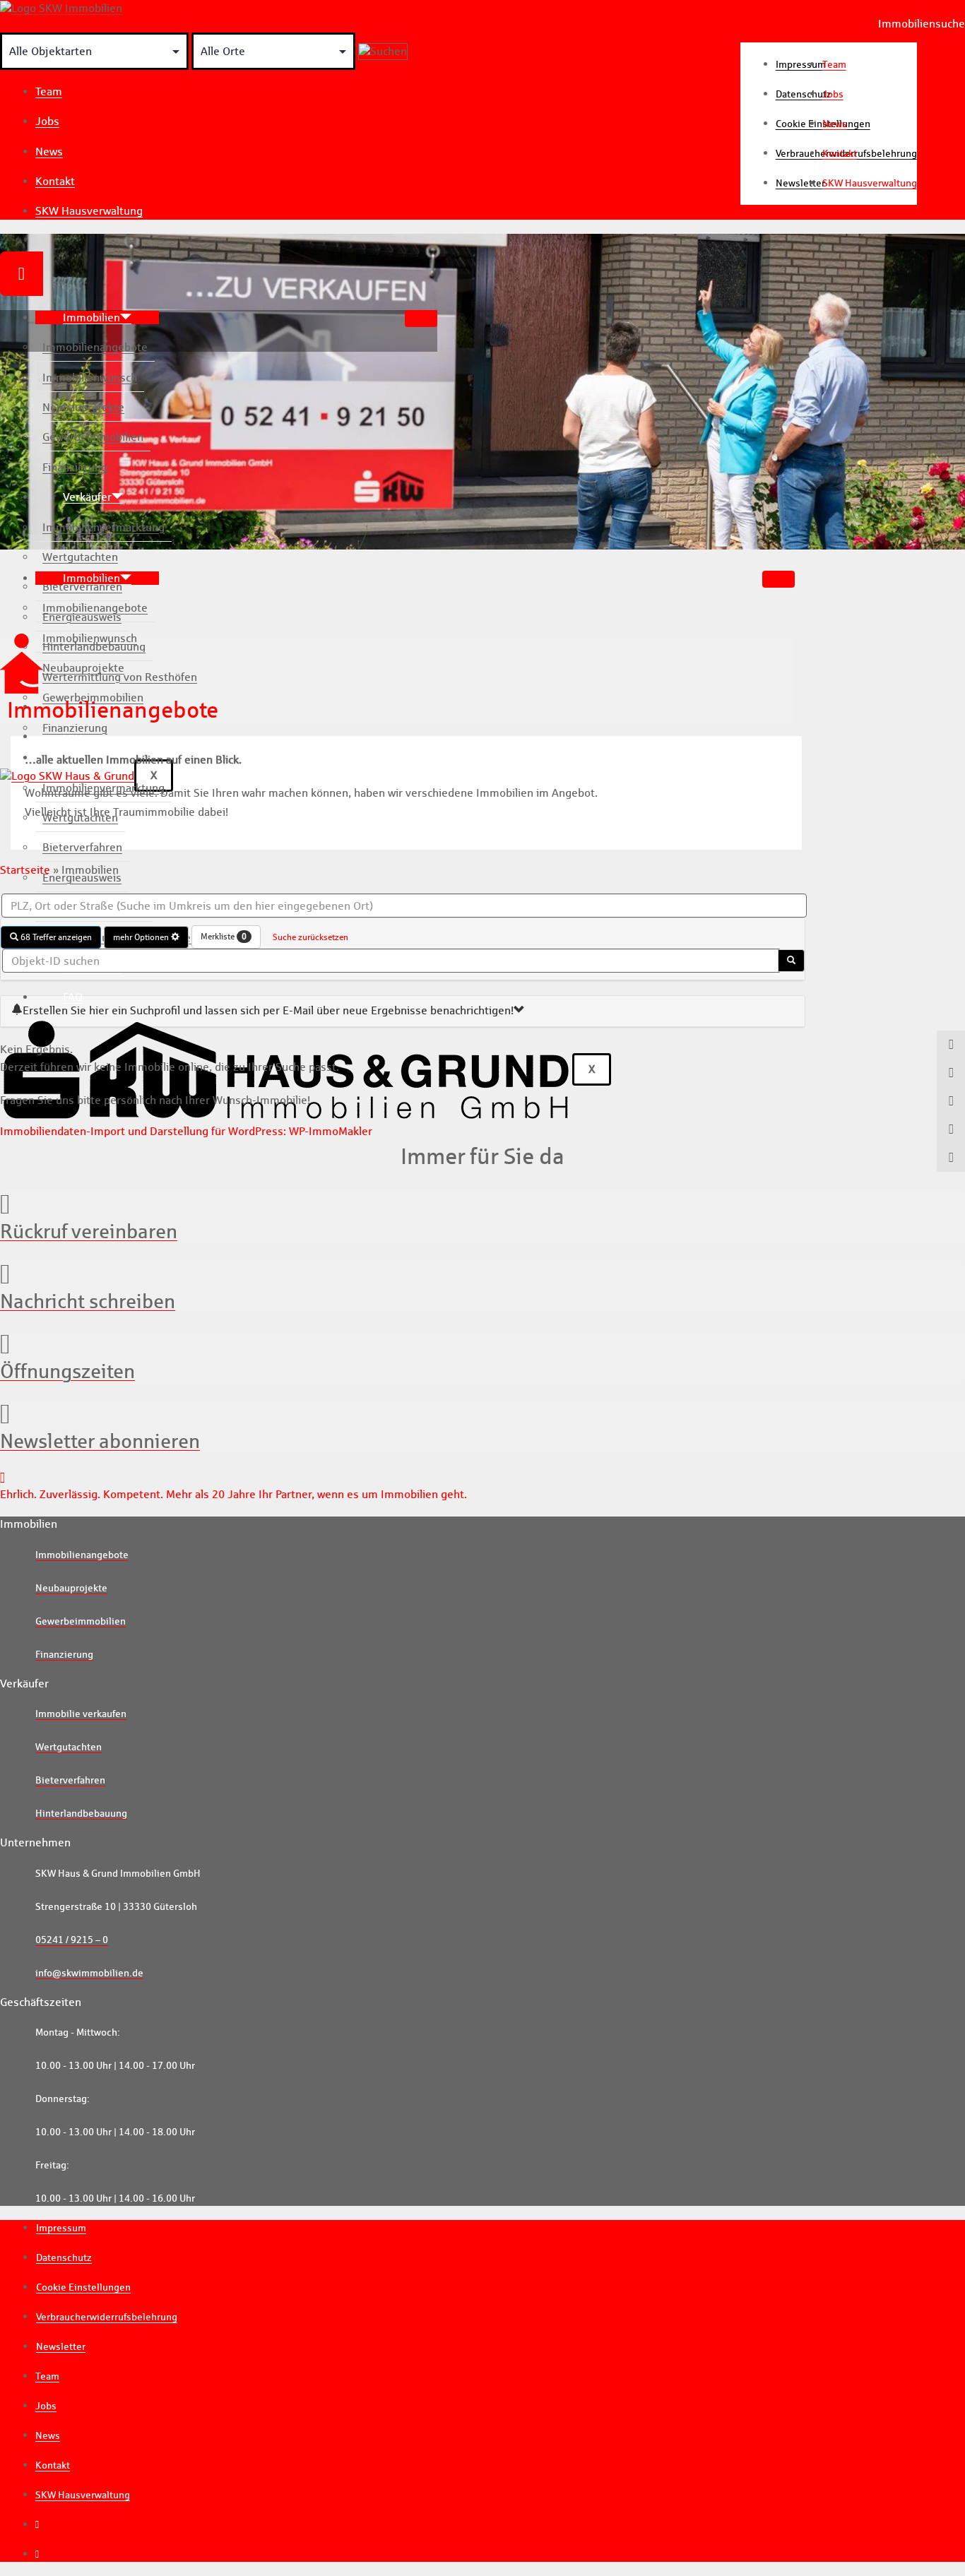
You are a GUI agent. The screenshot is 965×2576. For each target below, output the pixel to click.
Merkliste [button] (224, 936)
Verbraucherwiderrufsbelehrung (107, 2317)
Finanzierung (75, 467)
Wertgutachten (80, 557)
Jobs (47, 121)
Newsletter (61, 2346)
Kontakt (55, 181)
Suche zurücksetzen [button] (310, 937)
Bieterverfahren (82, 587)
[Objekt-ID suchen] (791, 961)
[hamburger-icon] (421, 319)
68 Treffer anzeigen (55, 937)
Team (49, 91)
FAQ (73, 997)
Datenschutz (64, 2257)
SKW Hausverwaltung (89, 211)
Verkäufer (87, 497)
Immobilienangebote (95, 347)
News (49, 152)
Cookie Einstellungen (83, 2287)
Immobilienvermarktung (103, 527)
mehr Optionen (142, 937)
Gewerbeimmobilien (93, 437)
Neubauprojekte (83, 407)
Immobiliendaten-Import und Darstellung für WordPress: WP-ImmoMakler (186, 1131)
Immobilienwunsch (90, 378)
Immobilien (91, 317)
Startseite (25, 870)
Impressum (61, 2228)
